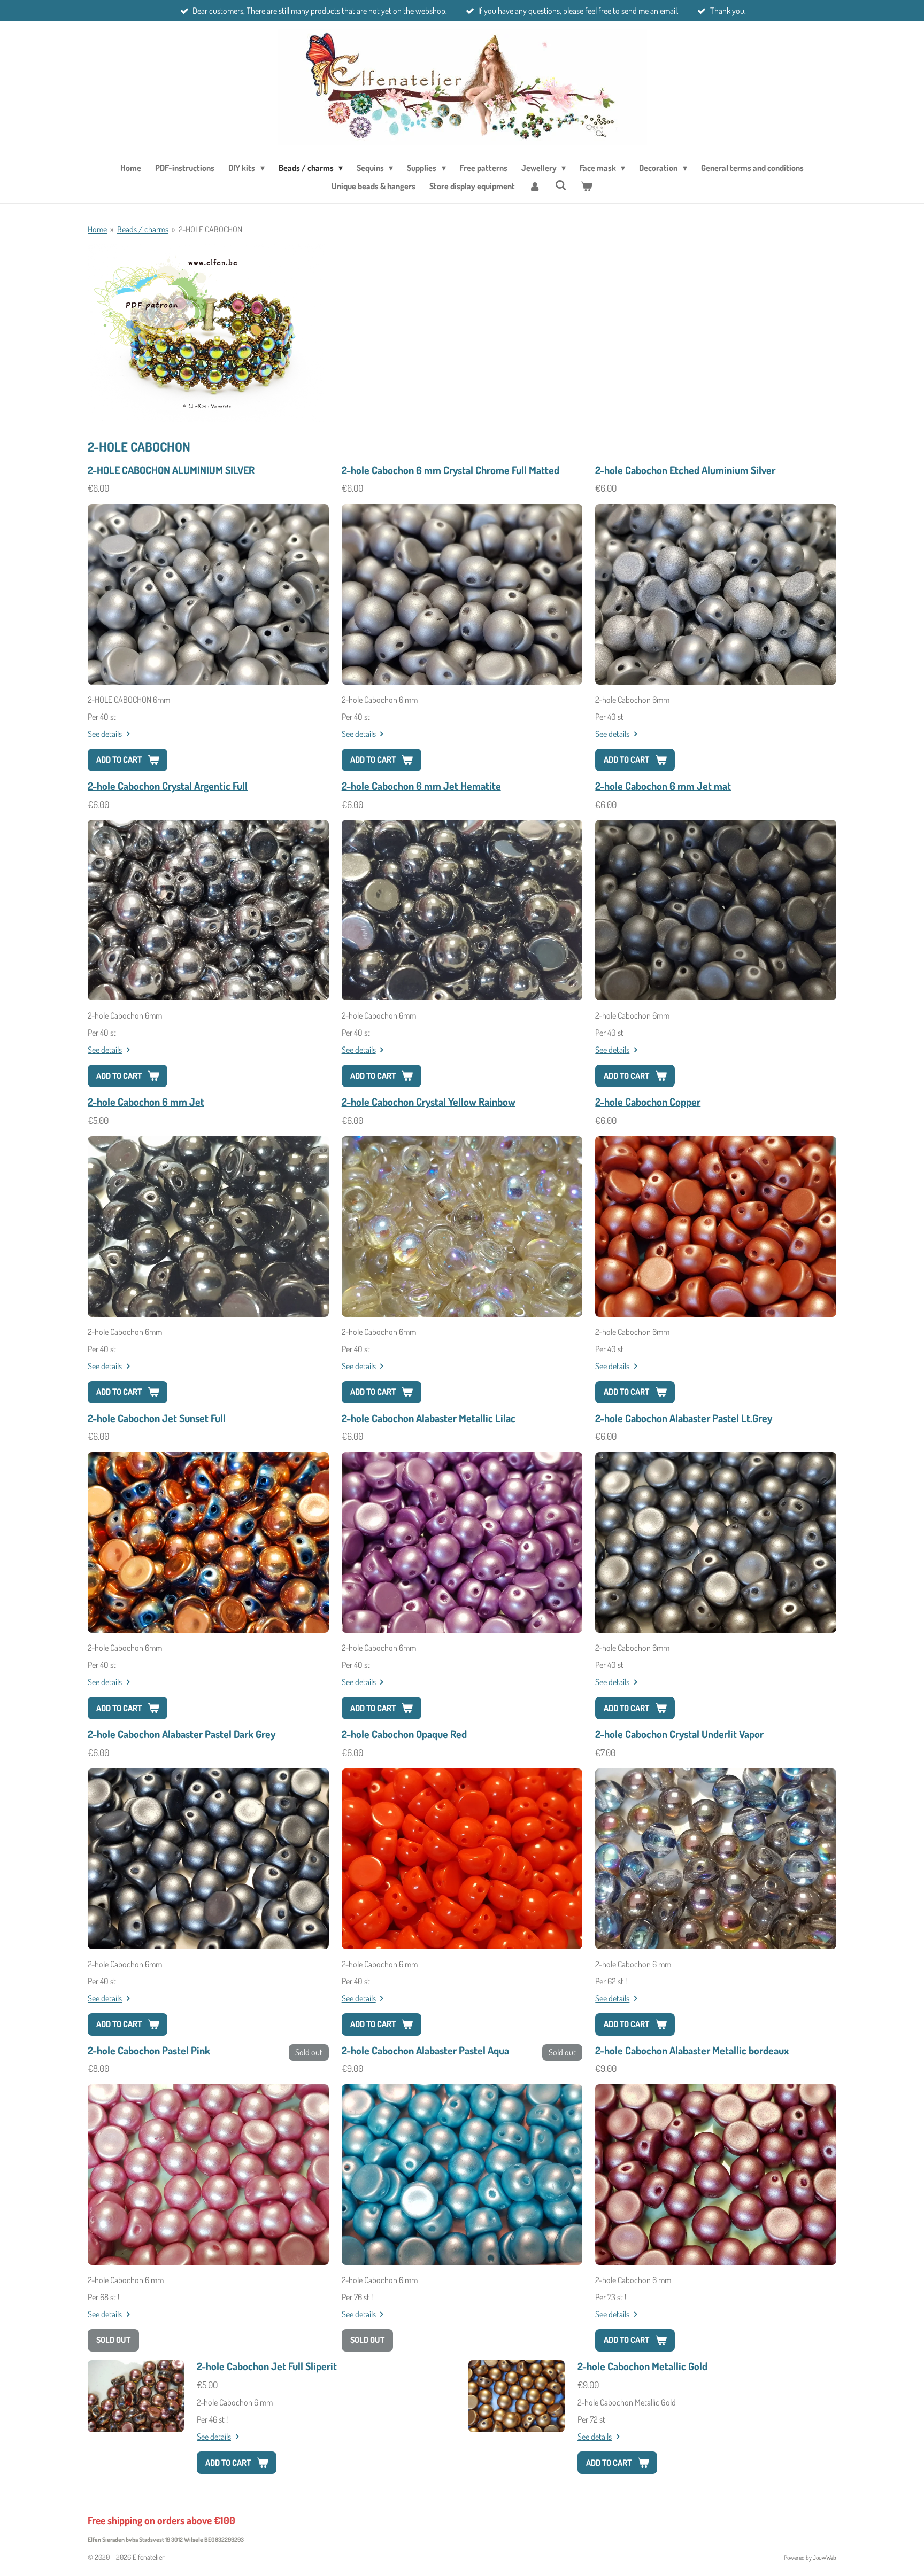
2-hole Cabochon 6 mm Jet (146, 1102)
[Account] (535, 186)
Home (97, 229)
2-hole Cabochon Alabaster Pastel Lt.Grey (684, 1418)
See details (105, 734)
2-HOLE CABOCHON (210, 229)
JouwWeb (825, 2558)
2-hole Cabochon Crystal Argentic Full (168, 786)
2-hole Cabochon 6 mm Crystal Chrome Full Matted (451, 470)
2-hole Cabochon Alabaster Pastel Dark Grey (182, 1734)
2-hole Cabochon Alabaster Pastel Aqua (425, 2050)
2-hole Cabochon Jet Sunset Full (157, 1418)
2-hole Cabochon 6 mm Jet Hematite (421, 786)
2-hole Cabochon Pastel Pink (149, 2050)
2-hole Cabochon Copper (648, 1102)
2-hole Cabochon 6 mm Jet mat (663, 786)
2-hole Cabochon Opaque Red (404, 1734)
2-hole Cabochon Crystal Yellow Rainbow (429, 1102)
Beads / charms (143, 229)
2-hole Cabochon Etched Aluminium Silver (685, 470)
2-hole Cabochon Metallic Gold (642, 2366)
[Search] (560, 185)
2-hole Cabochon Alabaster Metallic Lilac (429, 1418)
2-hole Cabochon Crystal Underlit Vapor (679, 1734)
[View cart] (587, 186)
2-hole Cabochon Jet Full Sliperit (267, 2366)
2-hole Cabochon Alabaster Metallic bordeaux (692, 2050)
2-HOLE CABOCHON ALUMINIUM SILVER (171, 470)
